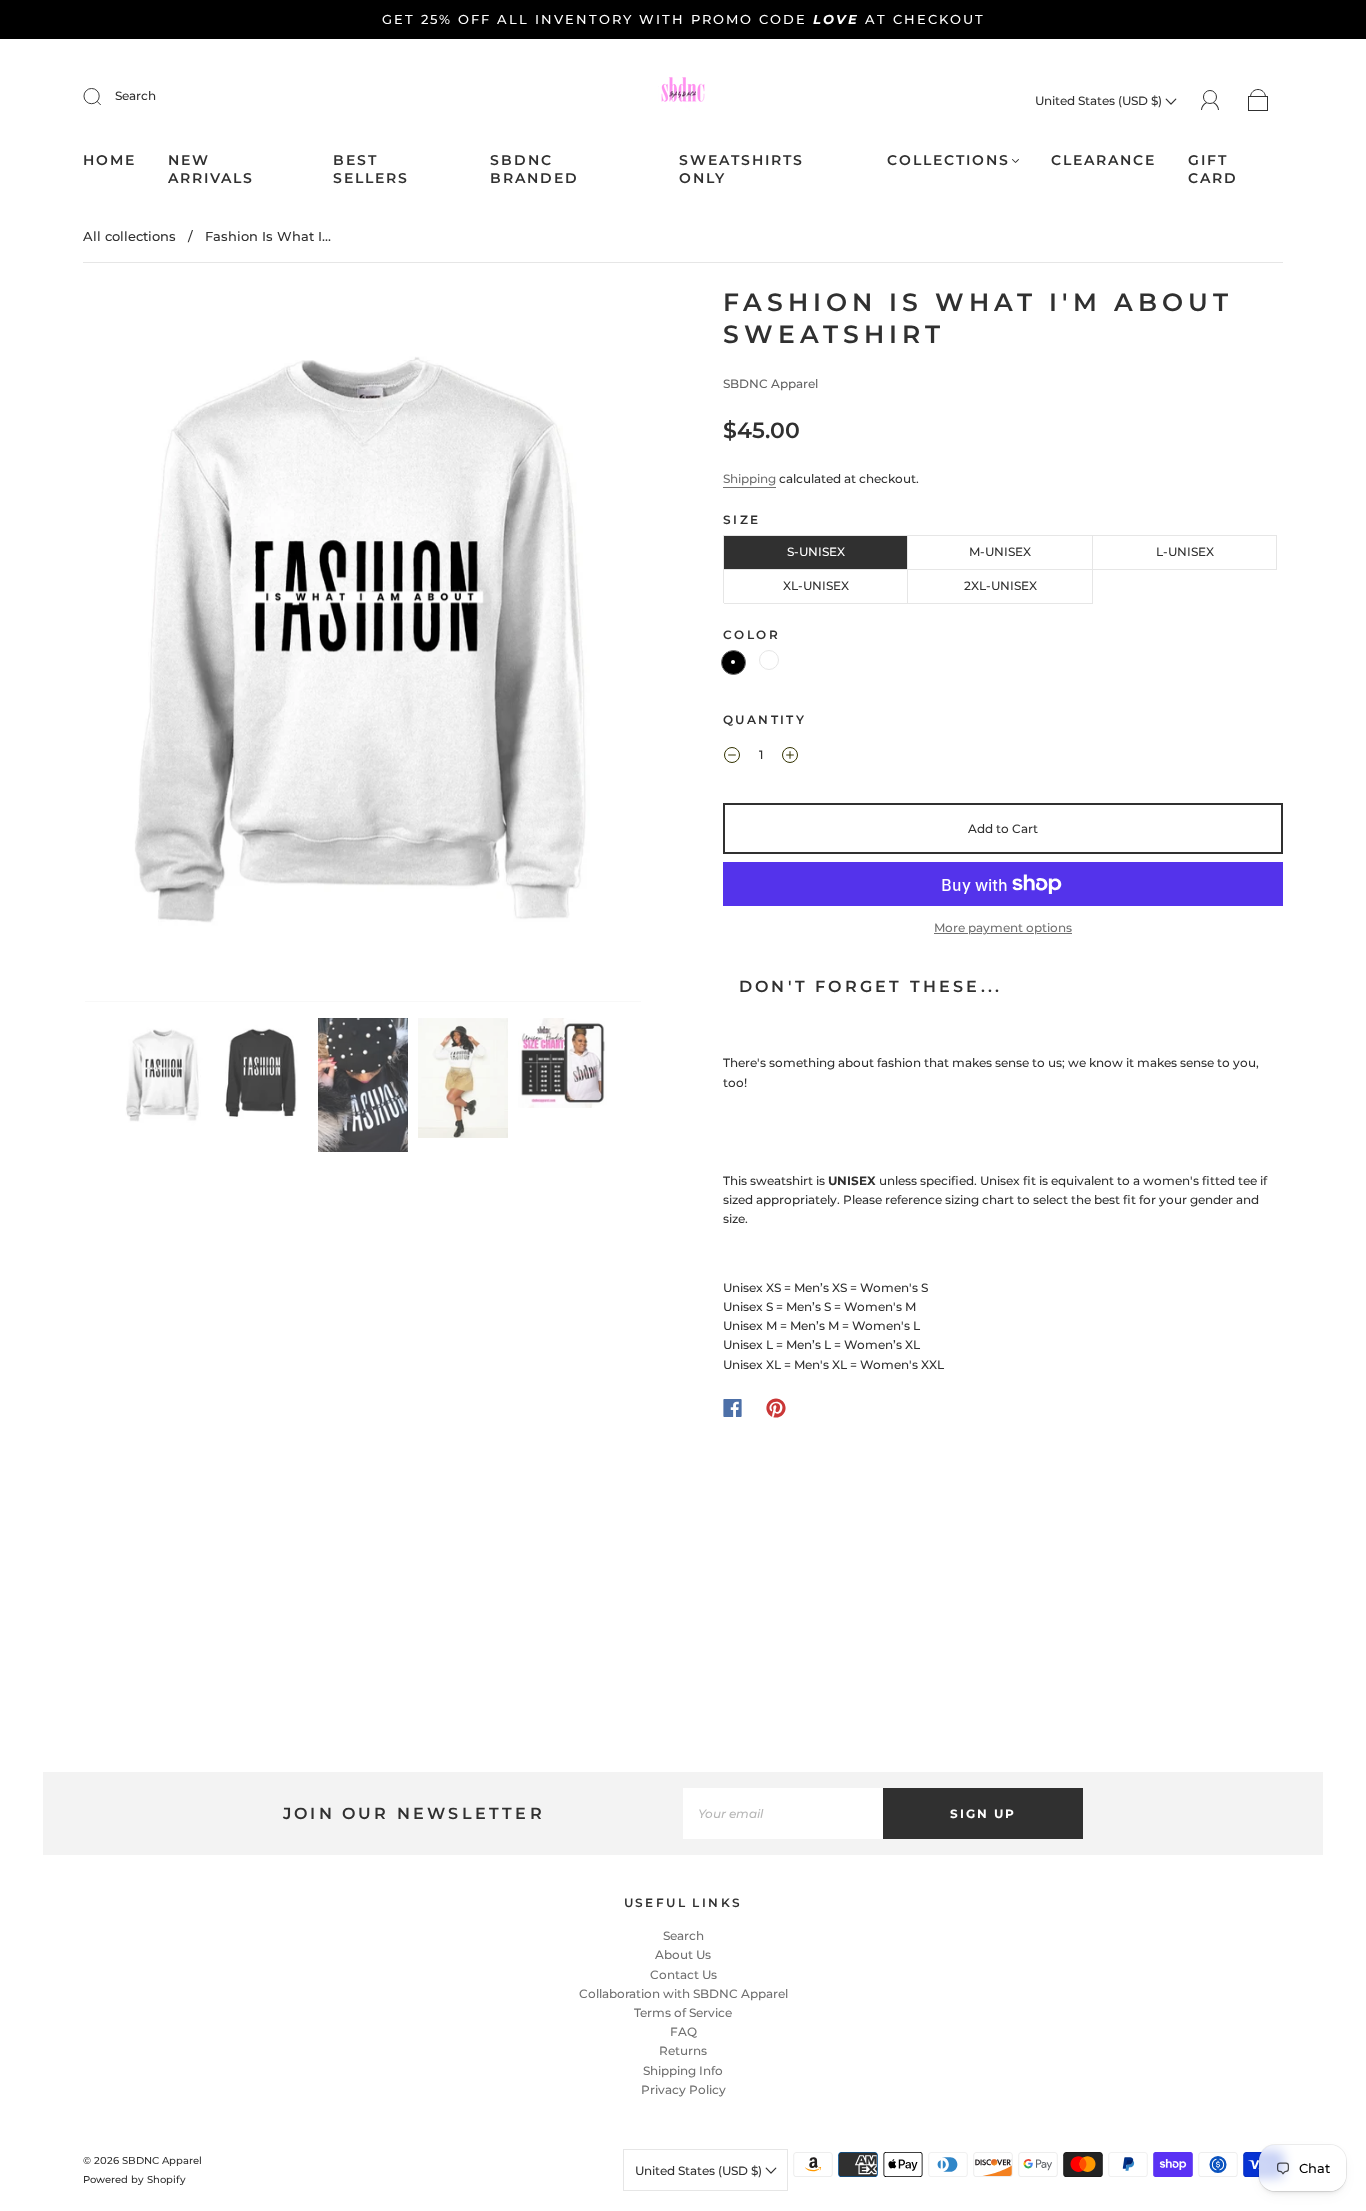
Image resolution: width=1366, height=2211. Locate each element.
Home (109, 160)
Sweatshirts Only (741, 169)
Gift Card (1213, 169)
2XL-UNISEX (1000, 585)
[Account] (1210, 99)
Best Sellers (371, 169)
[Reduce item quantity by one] (732, 757)
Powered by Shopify (134, 2179)
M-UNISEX (1000, 551)
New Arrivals (211, 169)
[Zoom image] (363, 648)
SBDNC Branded (534, 169)
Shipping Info (683, 2070)
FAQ (683, 2031)
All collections (129, 236)
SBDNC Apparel (770, 383)
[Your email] (783, 1813)
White (769, 660)
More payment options (1003, 927)
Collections (948, 160)
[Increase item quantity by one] (790, 757)
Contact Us (683, 1974)
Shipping (749, 478)
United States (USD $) (1100, 100)
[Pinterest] (776, 1408)
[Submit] (105, 96)
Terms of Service (683, 2012)
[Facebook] (732, 1408)
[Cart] (1258, 100)
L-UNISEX (1185, 551)
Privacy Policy (683, 2089)
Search (135, 95)
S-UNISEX (816, 551)
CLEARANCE (1103, 160)
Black (733, 662)
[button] (140, 648)
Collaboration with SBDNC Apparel (683, 1993)
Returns (683, 2050)
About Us (683, 1954)
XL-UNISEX (816, 585)
